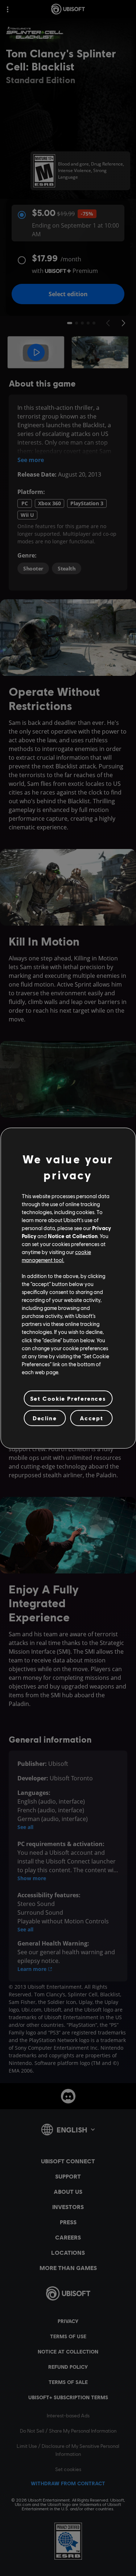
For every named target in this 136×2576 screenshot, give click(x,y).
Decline (45, 1418)
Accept (92, 1418)
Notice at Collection (73, 1236)
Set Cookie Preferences (68, 1398)
